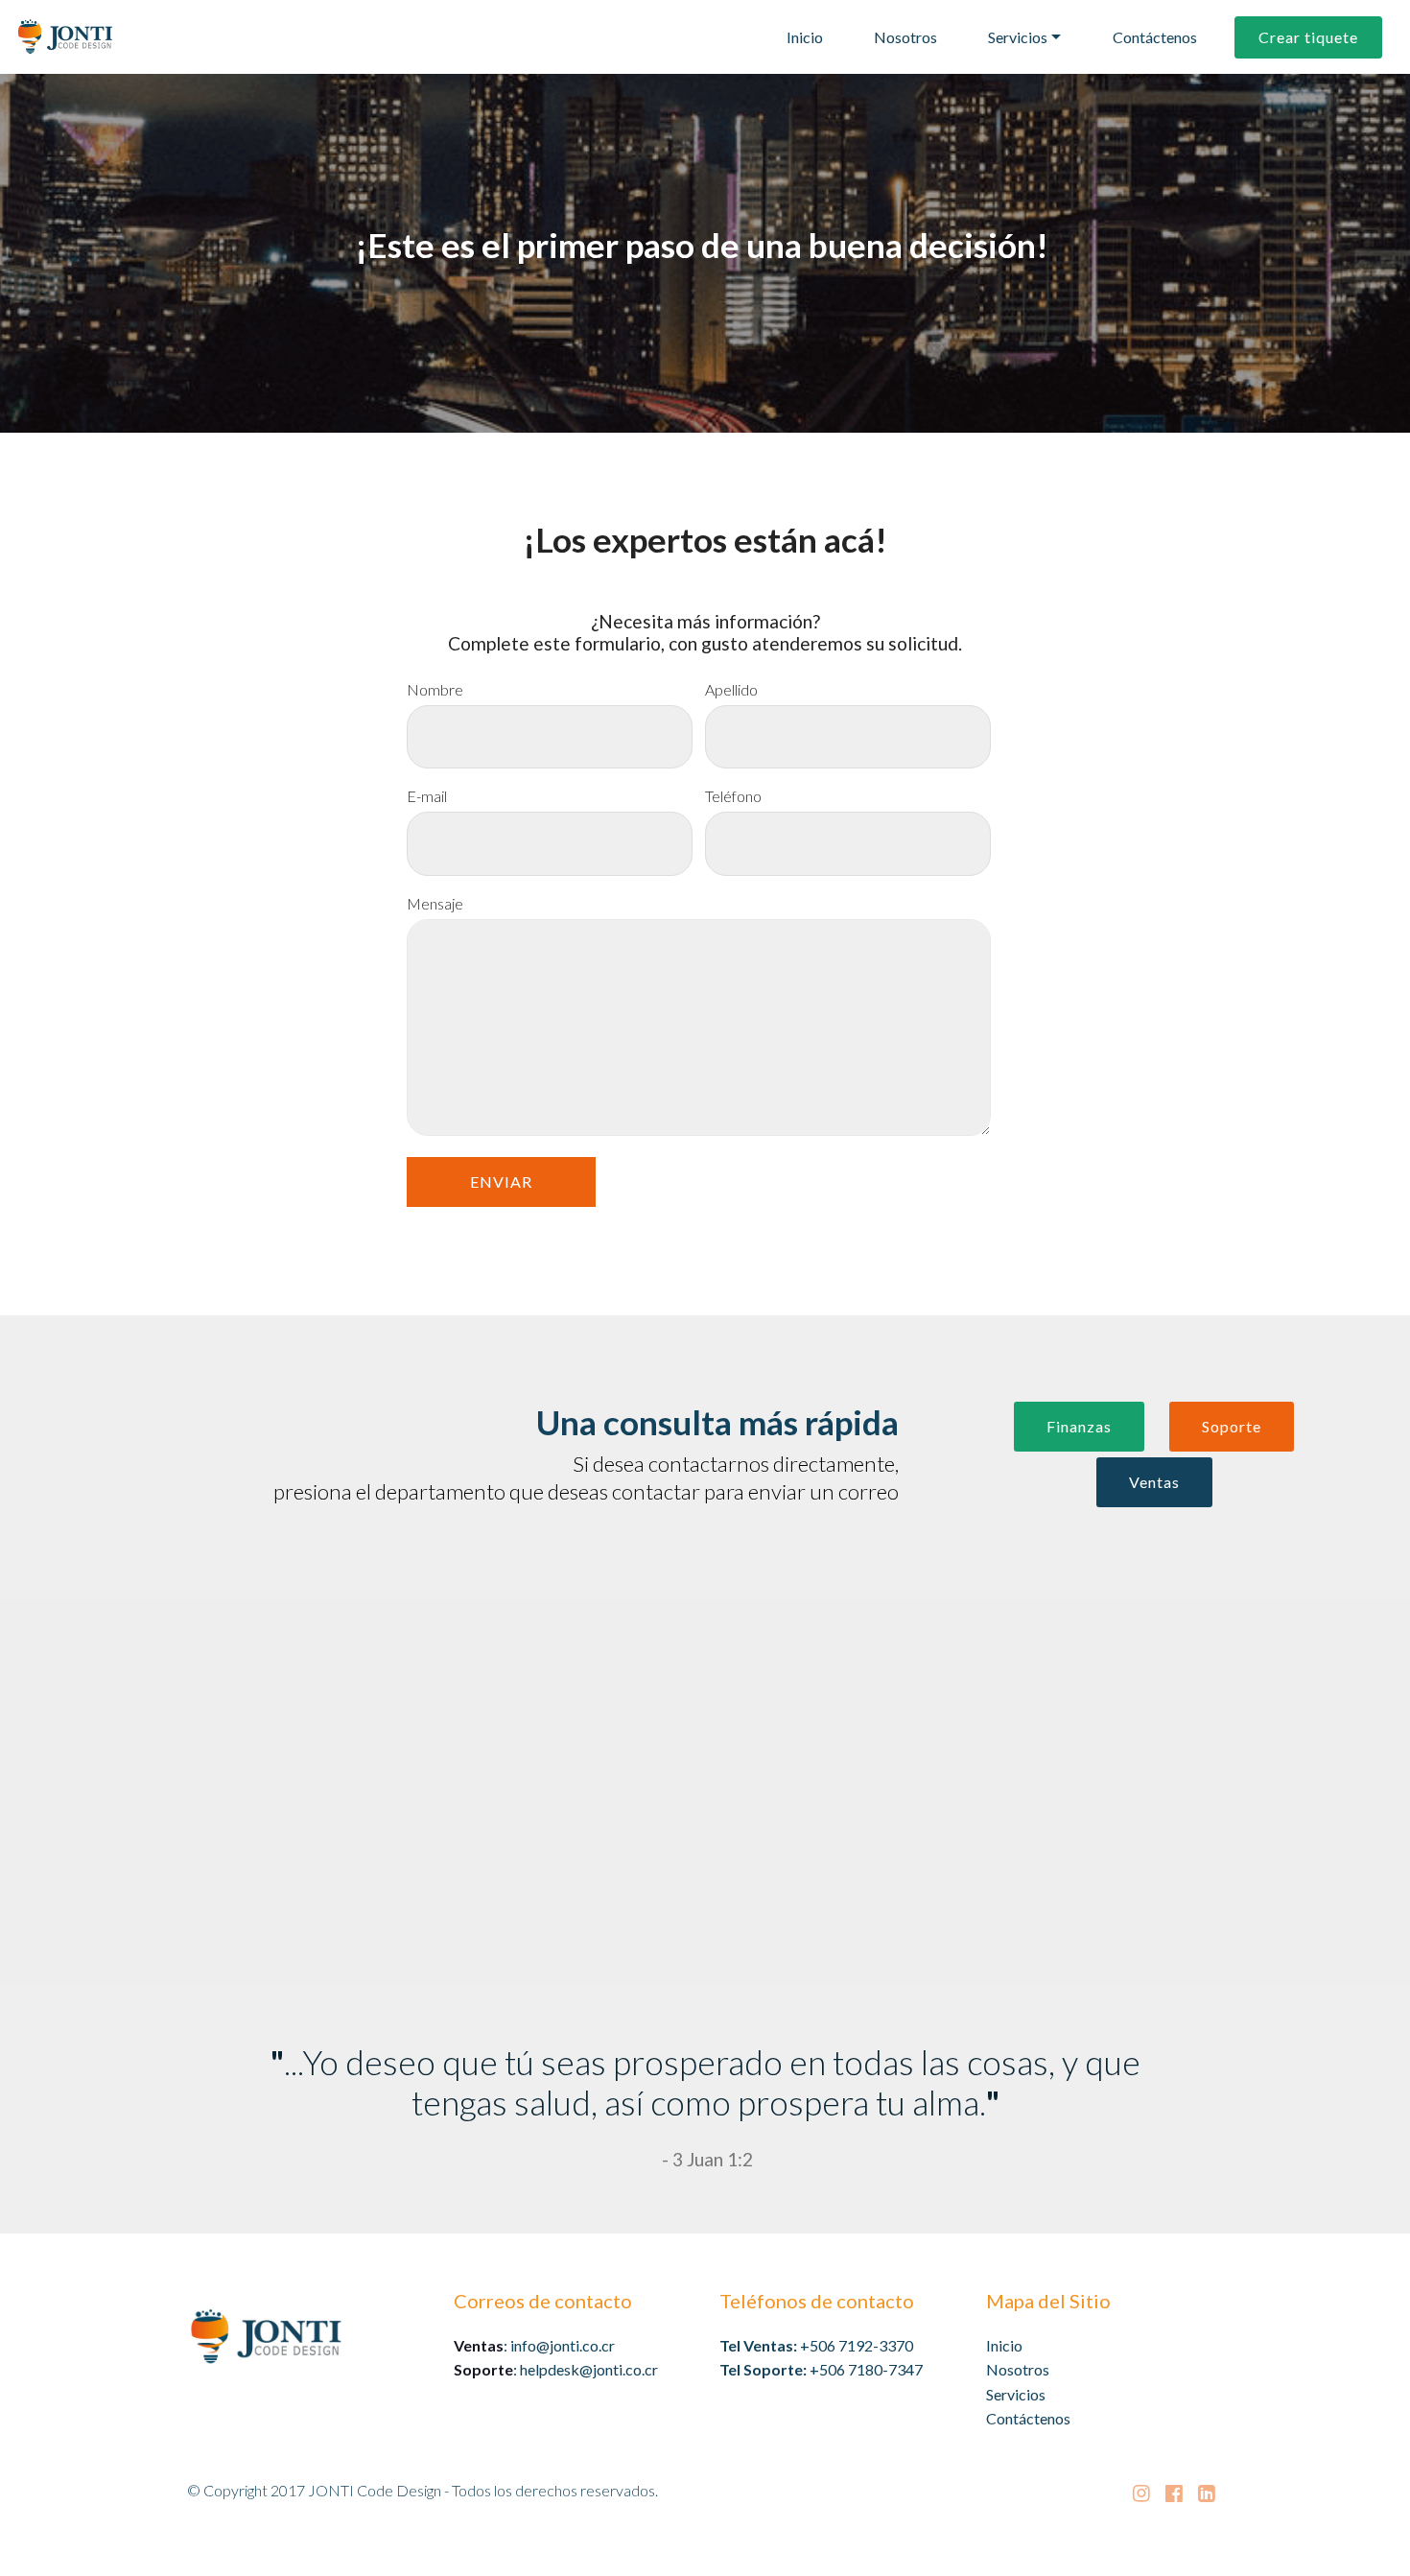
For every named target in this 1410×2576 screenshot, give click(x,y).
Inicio (805, 37)
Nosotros (905, 37)
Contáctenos (1155, 37)
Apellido (731, 690)
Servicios (1018, 37)
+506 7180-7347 (866, 2369)
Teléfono (733, 796)
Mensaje (435, 904)
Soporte (1232, 1426)
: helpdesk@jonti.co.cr (556, 2369)
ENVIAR (501, 1182)
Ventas (1154, 1482)
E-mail (427, 796)
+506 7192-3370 (857, 2345)
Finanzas (1079, 1426)
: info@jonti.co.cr (534, 2345)
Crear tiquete (1308, 37)
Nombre (435, 690)
